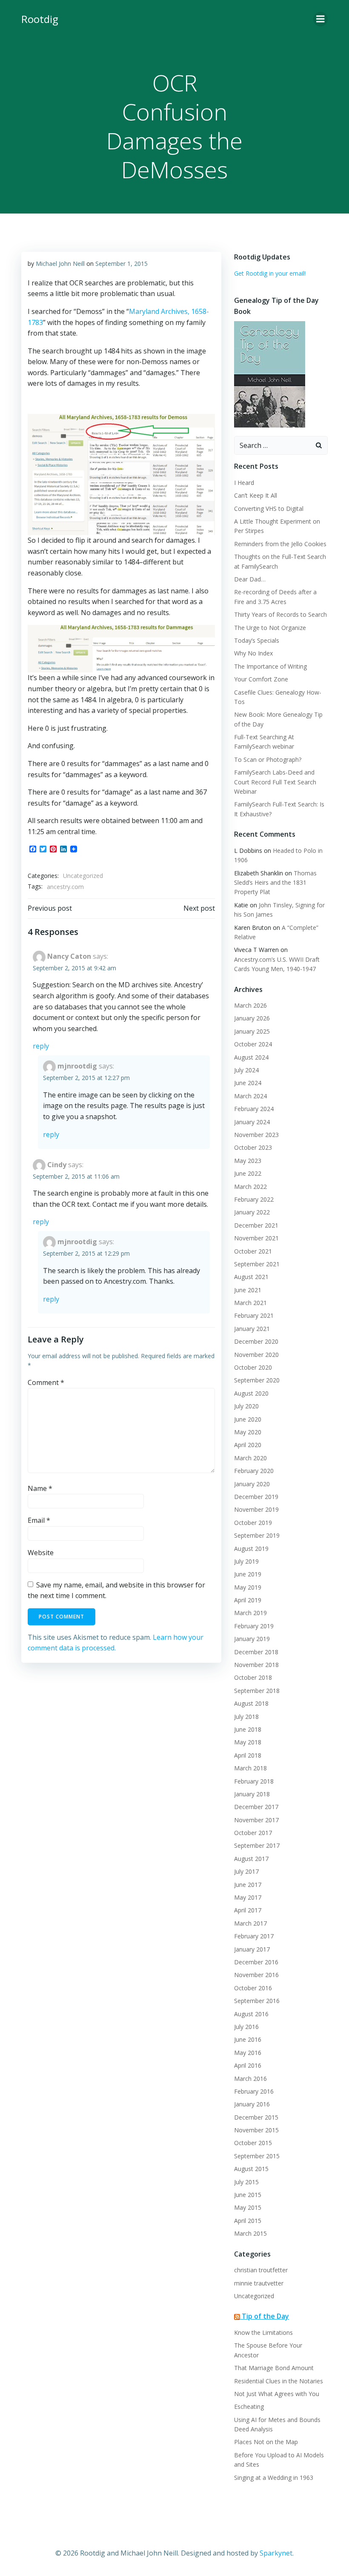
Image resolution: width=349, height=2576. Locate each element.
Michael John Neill (60, 264)
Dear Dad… (250, 579)
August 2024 (251, 1057)
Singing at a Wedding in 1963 (274, 2478)
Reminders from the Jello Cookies (280, 544)
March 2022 (250, 1187)
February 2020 (254, 1471)
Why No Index (253, 653)
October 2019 (253, 1523)
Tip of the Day (265, 2316)
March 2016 (250, 2079)
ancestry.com (65, 887)
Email (39, 1520)
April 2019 (248, 1600)
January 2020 (252, 1484)
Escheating (249, 2406)
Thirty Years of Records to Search (280, 614)
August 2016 (251, 2014)
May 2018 (248, 1742)
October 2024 (253, 1044)
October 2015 (253, 2143)
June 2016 (248, 2039)
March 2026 (250, 1005)
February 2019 (254, 1626)
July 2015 (246, 2182)
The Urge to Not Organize (270, 628)
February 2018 (254, 1781)
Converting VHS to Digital (269, 509)
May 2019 (248, 1587)
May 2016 (248, 2053)
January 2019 (252, 1639)
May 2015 (248, 2207)
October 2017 (253, 1833)
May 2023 (248, 1161)
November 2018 (256, 1665)
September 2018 (257, 1691)
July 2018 (246, 1717)
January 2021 (252, 1329)
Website (41, 1553)
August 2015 (251, 2169)
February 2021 (254, 1315)
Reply (41, 1046)
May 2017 (248, 1897)
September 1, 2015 (122, 264)
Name (40, 1488)
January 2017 (252, 1949)
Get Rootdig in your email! (270, 273)
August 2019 (251, 1549)
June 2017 (248, 1885)
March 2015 (250, 2233)
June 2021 (248, 1290)
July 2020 (246, 1406)
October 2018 (253, 1677)
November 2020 (256, 1355)
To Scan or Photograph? (268, 759)
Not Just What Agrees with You (277, 2394)
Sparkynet (276, 2553)
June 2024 (248, 1083)
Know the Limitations (263, 2332)
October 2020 (253, 1367)
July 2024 (246, 1070)
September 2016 (257, 2001)
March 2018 (250, 1768)
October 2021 (253, 1251)
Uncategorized (83, 876)
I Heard (244, 483)
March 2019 (250, 1613)
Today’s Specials (257, 640)
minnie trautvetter (259, 2283)
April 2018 (248, 1755)
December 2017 (256, 1807)
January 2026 (252, 1018)
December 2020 (256, 1341)
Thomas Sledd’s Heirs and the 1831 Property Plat (275, 883)
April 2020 (248, 1445)
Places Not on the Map (266, 2442)
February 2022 (254, 1199)
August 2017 (251, 1859)
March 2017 (250, 1923)
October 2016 (253, 1988)
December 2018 (256, 1652)
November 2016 (256, 1975)
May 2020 (248, 1432)
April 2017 (248, 1910)
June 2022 (248, 1173)
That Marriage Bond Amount (274, 2368)
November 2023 (256, 1135)
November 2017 (256, 1820)
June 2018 (248, 1729)
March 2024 (250, 1096)
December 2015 (256, 2117)
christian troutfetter (261, 2270)
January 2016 (252, 2104)
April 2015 (248, 2221)
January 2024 (252, 1122)
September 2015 (257, 2156)
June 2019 (248, 1574)
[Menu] (320, 19)
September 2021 (257, 1264)
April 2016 (248, 2065)
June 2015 (248, 2195)
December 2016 (256, 1962)
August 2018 (251, 1703)
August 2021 (251, 1277)
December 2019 (256, 1497)
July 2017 (246, 1871)
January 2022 (252, 1212)
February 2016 (254, 2091)
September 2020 (257, 1380)
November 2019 (256, 1509)
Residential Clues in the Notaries (279, 2381)
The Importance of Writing (270, 666)
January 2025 (252, 1031)
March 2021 (250, 1303)
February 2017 (254, 1936)
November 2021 (256, 1238)
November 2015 (256, 2130)
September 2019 (257, 1535)
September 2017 (257, 1845)
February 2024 (254, 1109)
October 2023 (253, 1147)
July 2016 (246, 2027)
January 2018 (252, 1794)
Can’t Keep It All (256, 495)
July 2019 (246, 1561)
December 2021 (256, 1225)
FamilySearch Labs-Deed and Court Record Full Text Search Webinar (275, 782)
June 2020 (248, 1419)
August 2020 (251, 1393)
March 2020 (250, 1458)
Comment (46, 1382)
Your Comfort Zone (261, 679)
